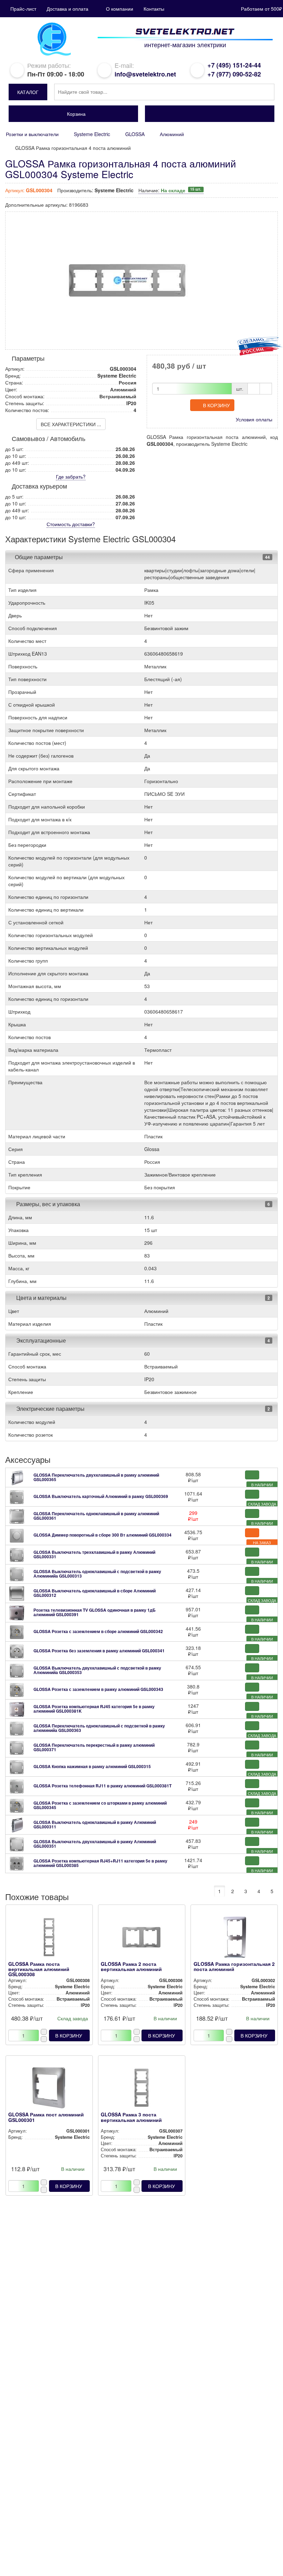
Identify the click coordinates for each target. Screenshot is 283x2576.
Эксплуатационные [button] (40, 1340)
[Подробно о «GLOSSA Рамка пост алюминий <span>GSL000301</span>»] (49, 2090)
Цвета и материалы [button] (41, 1298)
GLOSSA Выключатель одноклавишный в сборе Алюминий (95, 1593)
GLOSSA (135, 134)
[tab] (141, 557)
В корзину (216, 405)
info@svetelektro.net (145, 74)
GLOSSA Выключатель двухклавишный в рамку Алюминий (95, 1844)
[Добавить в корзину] (252, 1475)
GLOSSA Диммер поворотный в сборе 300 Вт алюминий (103, 1535)
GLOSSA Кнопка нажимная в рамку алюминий (92, 1766)
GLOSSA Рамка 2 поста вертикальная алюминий (131, 1966)
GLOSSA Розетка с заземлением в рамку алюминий (98, 1689)
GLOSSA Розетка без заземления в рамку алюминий (99, 1651)
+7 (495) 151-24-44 (234, 65)
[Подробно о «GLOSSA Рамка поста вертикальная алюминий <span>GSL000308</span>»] (49, 1939)
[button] (28, 92)
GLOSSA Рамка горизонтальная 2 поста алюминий (234, 1966)
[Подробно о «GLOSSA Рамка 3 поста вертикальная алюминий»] (141, 2090)
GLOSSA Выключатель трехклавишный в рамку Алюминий (94, 1554)
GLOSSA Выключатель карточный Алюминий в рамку (101, 1496)
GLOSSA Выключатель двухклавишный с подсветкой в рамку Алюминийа (97, 1670)
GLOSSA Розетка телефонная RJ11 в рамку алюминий (103, 1786)
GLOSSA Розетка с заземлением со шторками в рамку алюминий (100, 1805)
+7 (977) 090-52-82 (234, 74)
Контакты (154, 9)
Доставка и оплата (67, 9)
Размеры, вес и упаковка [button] (47, 1204)
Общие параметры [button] (39, 557)
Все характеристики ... (71, 424)
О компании (120, 9)
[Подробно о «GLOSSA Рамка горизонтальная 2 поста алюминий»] (234, 1939)
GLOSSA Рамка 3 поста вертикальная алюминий (131, 2117)
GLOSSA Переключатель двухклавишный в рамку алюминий (96, 1477)
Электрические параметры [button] (50, 1409)
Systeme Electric (92, 134)
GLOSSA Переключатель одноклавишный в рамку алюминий (96, 1516)
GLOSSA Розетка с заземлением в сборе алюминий (98, 1631)
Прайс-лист (23, 9)
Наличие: (170, 190)
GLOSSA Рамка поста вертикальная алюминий (39, 1969)
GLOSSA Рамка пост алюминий (46, 2117)
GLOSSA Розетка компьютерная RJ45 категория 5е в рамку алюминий (94, 1709)
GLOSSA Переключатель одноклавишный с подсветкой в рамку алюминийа (99, 1728)
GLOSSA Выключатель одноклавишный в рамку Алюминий (95, 1824)
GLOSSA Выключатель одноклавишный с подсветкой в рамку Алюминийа (97, 1574)
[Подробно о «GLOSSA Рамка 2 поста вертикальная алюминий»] (141, 1939)
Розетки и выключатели (32, 134)
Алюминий (172, 134)
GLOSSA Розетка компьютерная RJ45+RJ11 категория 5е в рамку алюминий (100, 1863)
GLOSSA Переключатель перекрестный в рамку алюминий (94, 1747)
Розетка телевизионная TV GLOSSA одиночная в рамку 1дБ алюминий (95, 1612)
